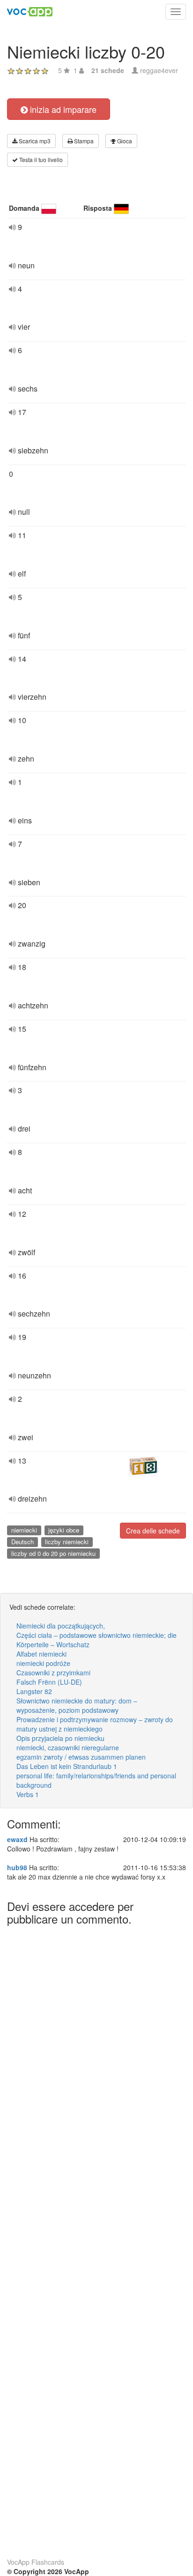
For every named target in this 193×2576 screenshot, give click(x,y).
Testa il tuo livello (40, 159)
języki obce (64, 1530)
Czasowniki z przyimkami (53, 1673)
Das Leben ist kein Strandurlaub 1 (67, 1766)
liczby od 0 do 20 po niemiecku (53, 1553)
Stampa (83, 141)
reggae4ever (159, 70)
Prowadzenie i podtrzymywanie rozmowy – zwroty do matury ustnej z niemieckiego (95, 1724)
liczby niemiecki (67, 1542)
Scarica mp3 (34, 141)
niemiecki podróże (43, 1663)
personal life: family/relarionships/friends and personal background (96, 1780)
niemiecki (24, 1530)
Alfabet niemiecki (41, 1654)
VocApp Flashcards (36, 2562)
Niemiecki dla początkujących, (61, 1626)
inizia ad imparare (62, 109)
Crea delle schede (153, 1531)
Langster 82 (34, 1691)
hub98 (17, 1867)
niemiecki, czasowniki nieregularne (68, 1747)
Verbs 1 (28, 1794)
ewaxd (17, 1839)
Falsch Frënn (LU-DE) (49, 1682)
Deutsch (22, 1542)
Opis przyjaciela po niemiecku (60, 1738)
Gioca (124, 141)
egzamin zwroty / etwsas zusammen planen (81, 1757)
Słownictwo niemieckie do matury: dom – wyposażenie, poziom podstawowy (77, 1705)
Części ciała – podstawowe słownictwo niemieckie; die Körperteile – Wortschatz (96, 1640)
